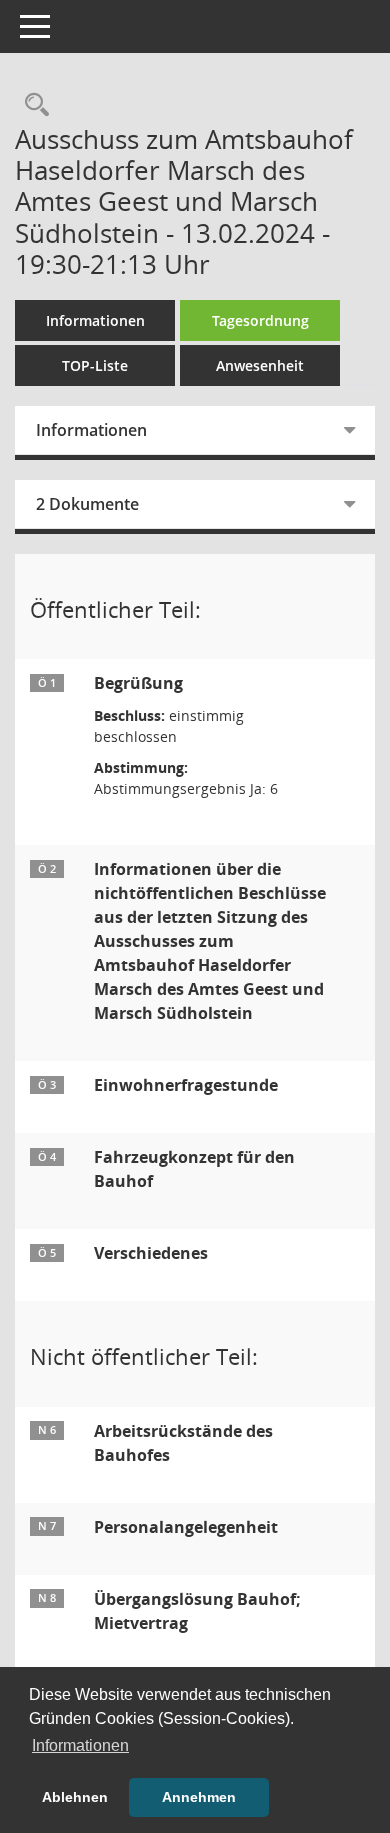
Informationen (95, 320)
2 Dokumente (87, 504)
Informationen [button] (80, 1745)
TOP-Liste (95, 365)
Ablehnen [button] (75, 1797)
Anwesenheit (260, 365)
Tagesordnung (260, 320)
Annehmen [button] (199, 1797)
